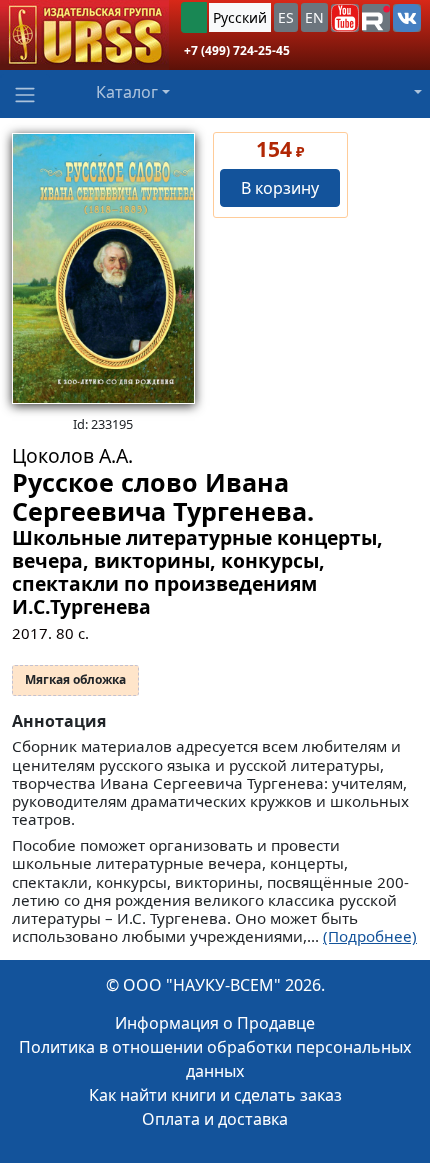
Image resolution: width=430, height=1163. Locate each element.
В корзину (280, 188)
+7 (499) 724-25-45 (237, 50)
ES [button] (286, 17)
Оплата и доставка (215, 1119)
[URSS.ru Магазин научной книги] (84, 35)
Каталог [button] (127, 92)
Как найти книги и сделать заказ (215, 1095)
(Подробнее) (370, 936)
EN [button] (314, 17)
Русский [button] (240, 17)
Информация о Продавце (215, 1023)
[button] (345, 18)
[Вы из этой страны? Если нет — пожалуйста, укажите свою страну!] (194, 17)
